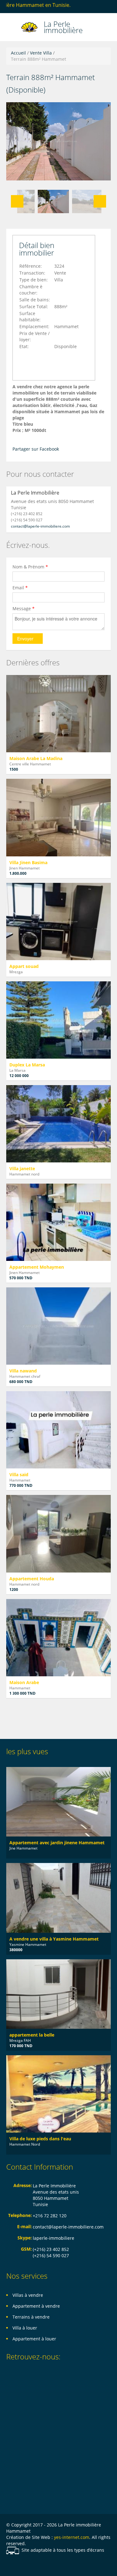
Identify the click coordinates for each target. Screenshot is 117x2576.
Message (24, 608)
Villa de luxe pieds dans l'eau (40, 2139)
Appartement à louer (34, 2339)
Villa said (19, 1475)
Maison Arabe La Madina (36, 758)
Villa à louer (25, 2328)
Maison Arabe (24, 1682)
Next (100, 201)
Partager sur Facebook (36, 449)
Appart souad (24, 966)
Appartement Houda (32, 1579)
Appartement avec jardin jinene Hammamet (57, 1843)
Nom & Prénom (30, 567)
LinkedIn (51, 2564)
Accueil (18, 53)
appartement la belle (32, 2035)
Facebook (8, 2564)
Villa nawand (23, 1371)
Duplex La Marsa (27, 1065)
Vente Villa (41, 53)
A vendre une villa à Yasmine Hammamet (54, 1939)
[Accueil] (30, 27)
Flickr (21, 2564)
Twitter (66, 2564)
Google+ (36, 2564)
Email (20, 588)
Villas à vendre (28, 2295)
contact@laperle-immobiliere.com (40, 526)
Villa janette (22, 1168)
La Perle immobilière (63, 26)
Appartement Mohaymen (37, 1267)
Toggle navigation (12, 28)
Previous (17, 201)
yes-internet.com (72, 2537)
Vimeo (81, 2564)
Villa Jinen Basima (28, 862)
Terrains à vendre (31, 2317)
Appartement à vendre (36, 2306)
